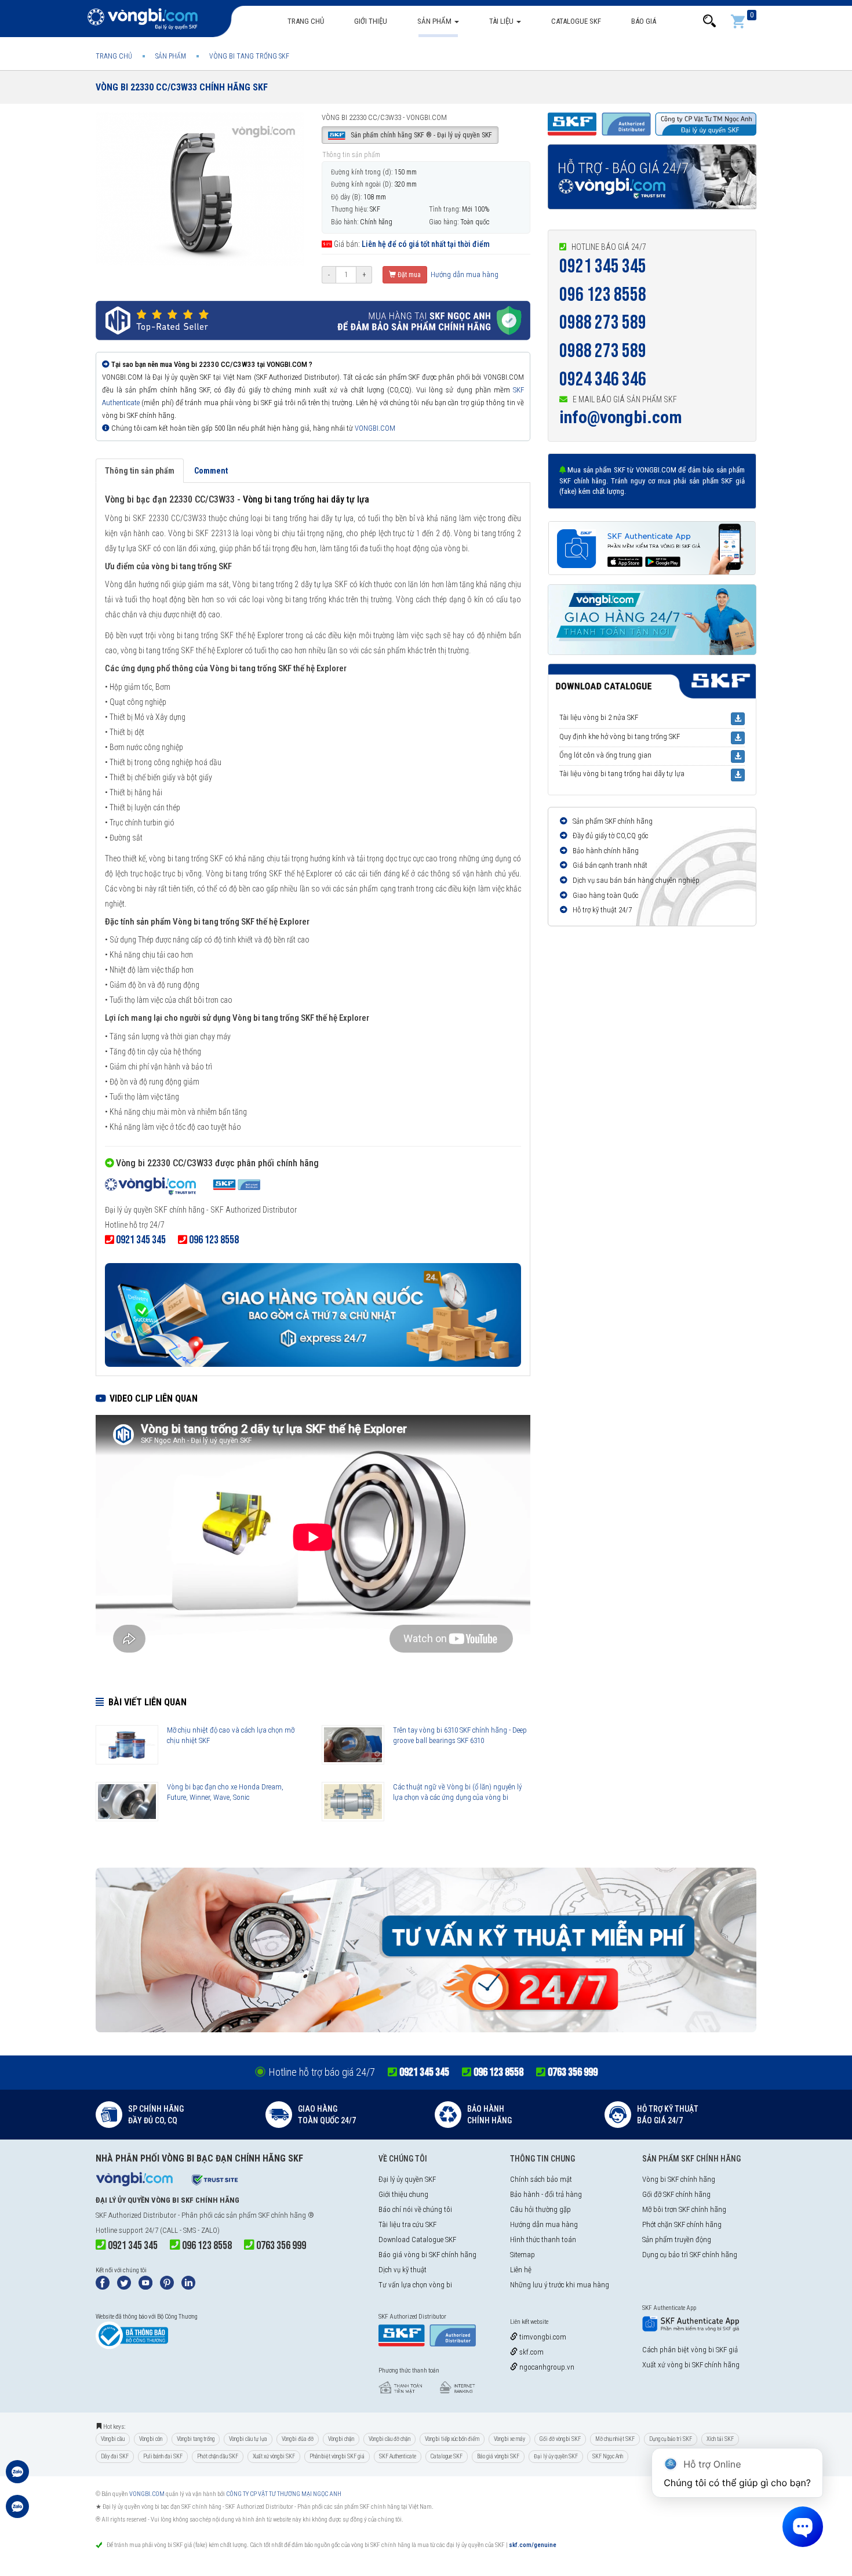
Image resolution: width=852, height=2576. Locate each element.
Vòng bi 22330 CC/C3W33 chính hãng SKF (182, 87)
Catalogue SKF (576, 21)
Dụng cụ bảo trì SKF (671, 2439)
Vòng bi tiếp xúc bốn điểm (452, 2439)
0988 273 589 (603, 323)
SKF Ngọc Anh (608, 2456)
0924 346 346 (603, 379)
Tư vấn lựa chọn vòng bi (415, 2285)
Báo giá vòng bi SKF (498, 2456)
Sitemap (523, 2255)
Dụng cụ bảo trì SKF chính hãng (690, 2255)
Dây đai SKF (115, 2456)
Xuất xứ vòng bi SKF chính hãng (691, 2365)
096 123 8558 (603, 295)
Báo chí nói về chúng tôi (415, 2209)
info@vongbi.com (621, 417)
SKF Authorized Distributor (136, 2215)
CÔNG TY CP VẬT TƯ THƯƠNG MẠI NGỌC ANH (284, 2494)
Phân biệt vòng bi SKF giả (337, 2456)
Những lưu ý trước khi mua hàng (560, 2285)
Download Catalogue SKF (417, 2240)
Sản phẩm (435, 21)
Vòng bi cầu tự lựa (248, 2439)
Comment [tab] (211, 471)
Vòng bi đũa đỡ (298, 2439)
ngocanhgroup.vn (546, 2367)
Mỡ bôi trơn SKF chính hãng (684, 2209)
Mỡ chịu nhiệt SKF (615, 2439)
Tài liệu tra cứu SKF (407, 2224)
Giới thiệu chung (403, 2194)
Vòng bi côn (151, 2439)
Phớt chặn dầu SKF (218, 2456)
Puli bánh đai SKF (163, 2456)
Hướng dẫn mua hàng (464, 274)
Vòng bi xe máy (509, 2439)
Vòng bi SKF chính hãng (679, 2179)
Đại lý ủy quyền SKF (407, 2179)
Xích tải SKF (720, 2439)
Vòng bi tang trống (196, 2439)
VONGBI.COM (375, 428)
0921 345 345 (603, 266)
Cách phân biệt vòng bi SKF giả (690, 2350)
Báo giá (644, 21)
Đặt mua (408, 275)
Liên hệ (521, 2270)
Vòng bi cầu (113, 2439)
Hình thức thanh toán (543, 2240)
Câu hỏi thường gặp (540, 2209)
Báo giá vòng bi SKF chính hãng (427, 2255)
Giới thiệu (371, 21)
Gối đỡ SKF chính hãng (676, 2194)
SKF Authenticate (398, 2456)
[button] (709, 21)
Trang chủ (306, 21)
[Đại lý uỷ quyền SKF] (183, 1187)
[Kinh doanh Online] (17, 2477)
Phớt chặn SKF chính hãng (682, 2224)
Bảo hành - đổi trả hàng (546, 2194)
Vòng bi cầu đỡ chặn (389, 2439)
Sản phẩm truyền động (677, 2240)
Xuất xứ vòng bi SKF (274, 2456)
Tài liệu (502, 21)
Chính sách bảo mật (541, 2179)
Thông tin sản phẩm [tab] (140, 471)
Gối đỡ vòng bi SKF (560, 2439)
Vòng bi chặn (341, 2439)
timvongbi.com (542, 2337)
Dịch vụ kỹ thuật (403, 2270)
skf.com (531, 2352)
